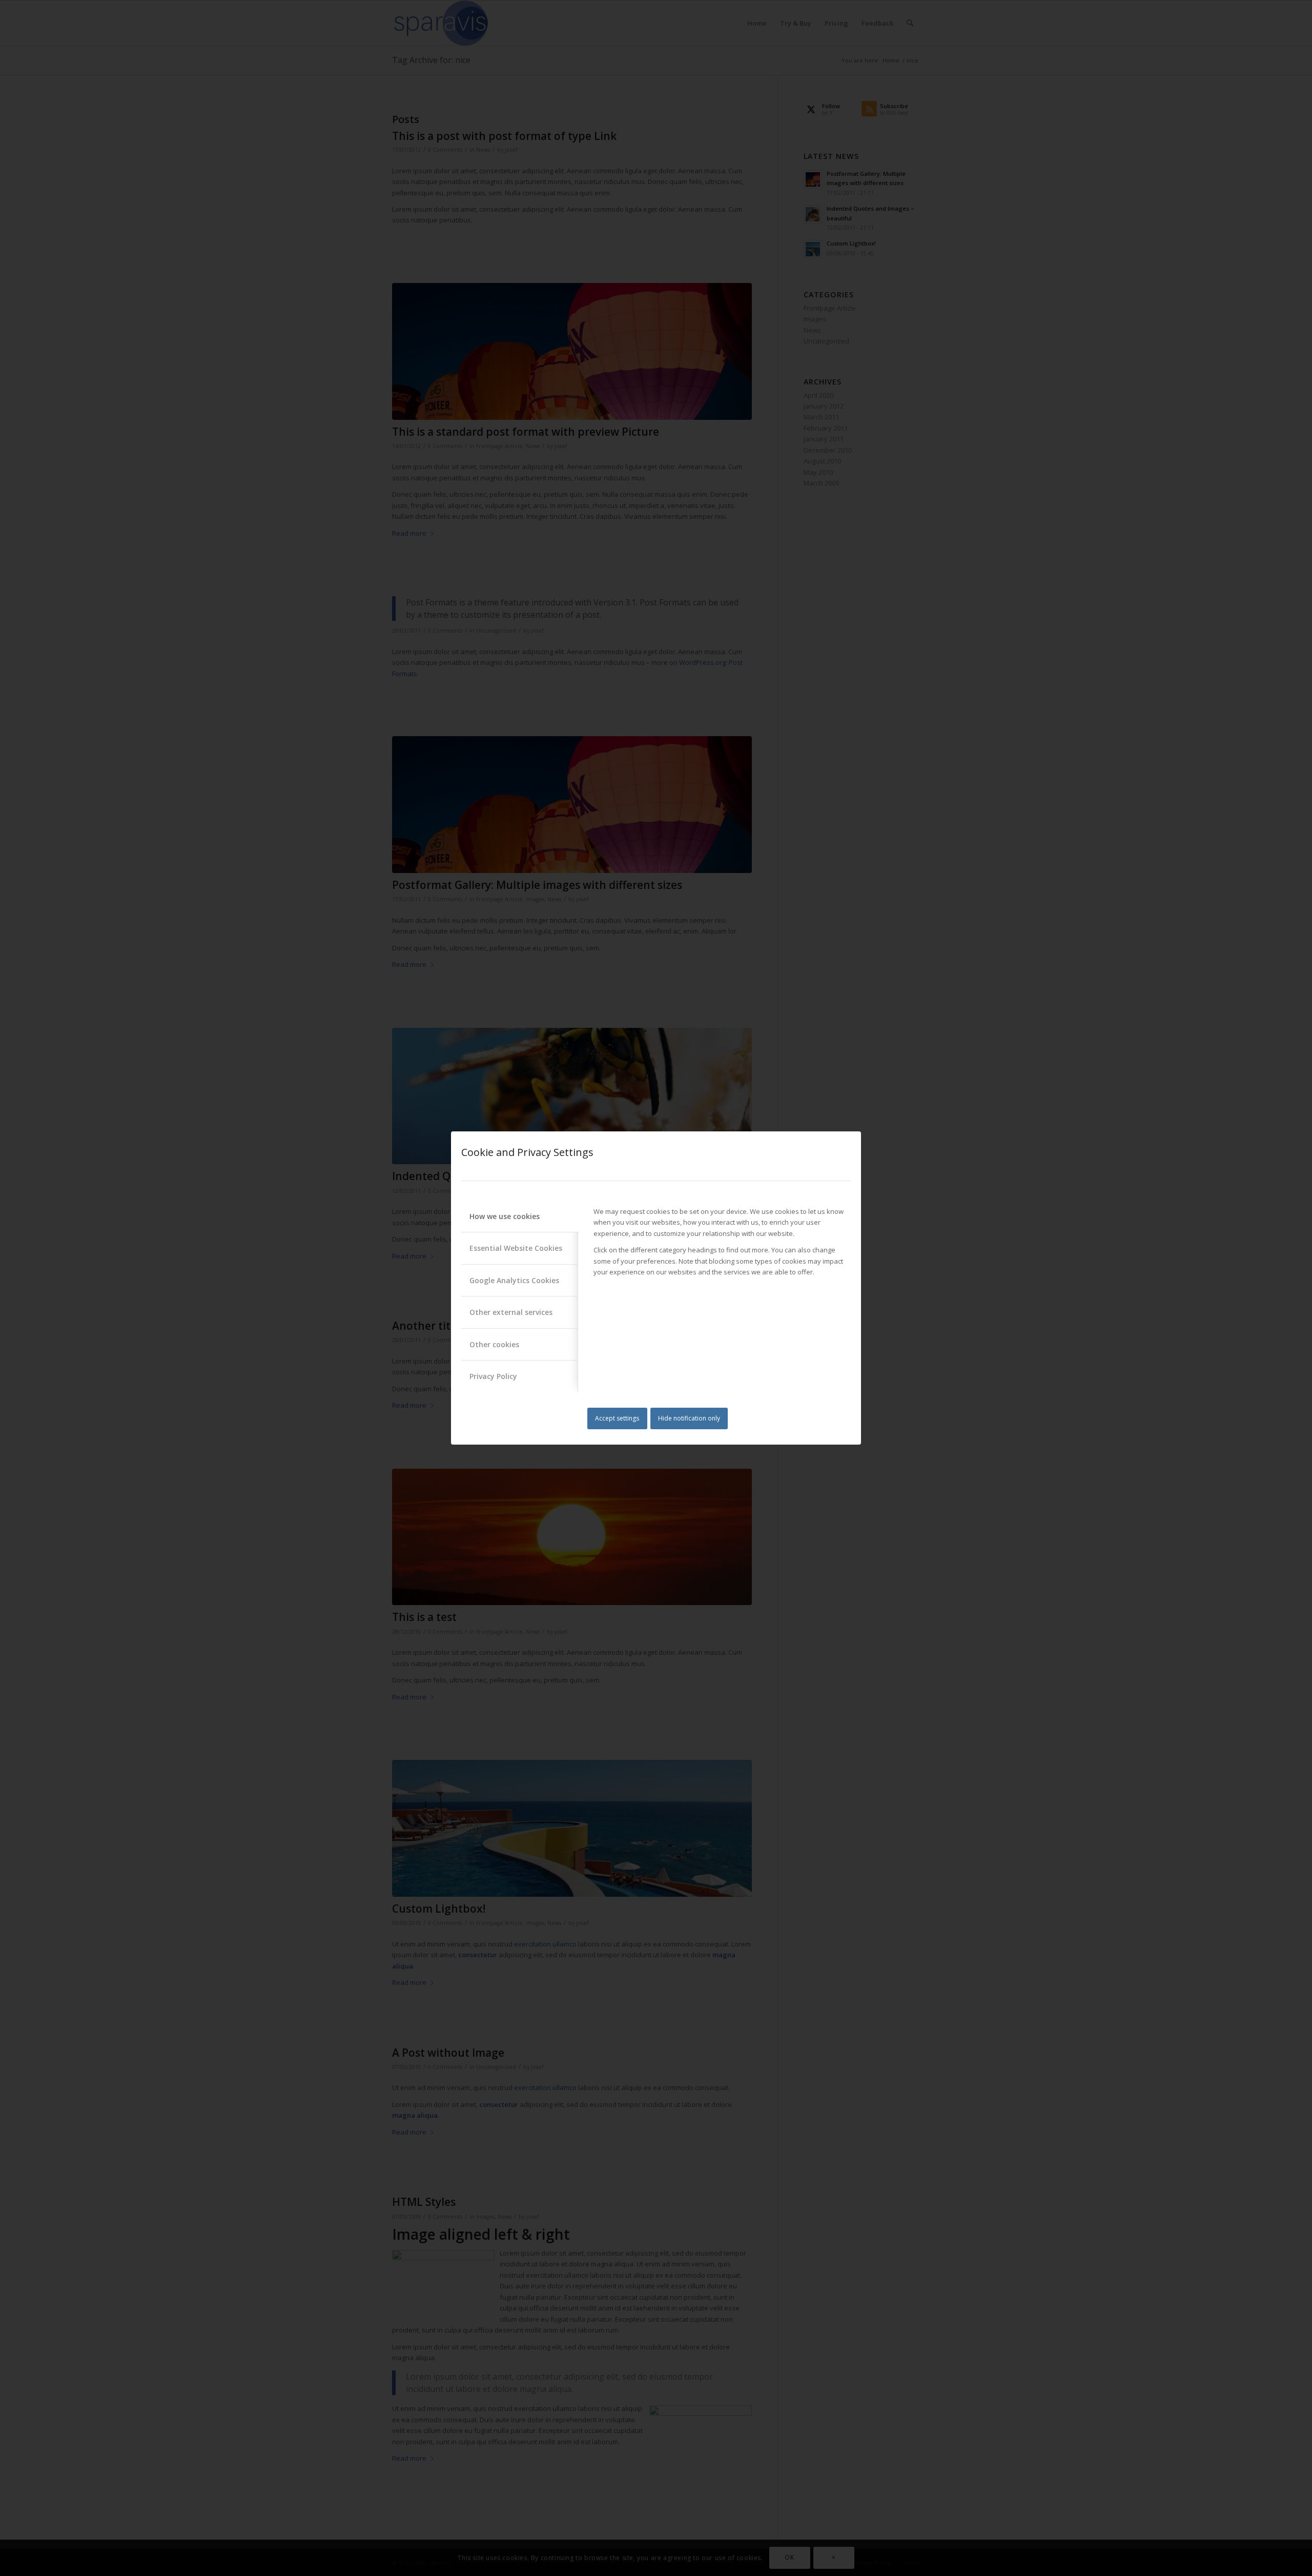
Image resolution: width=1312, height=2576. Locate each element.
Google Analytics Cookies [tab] (514, 1280)
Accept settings (617, 1418)
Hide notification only (689, 1418)
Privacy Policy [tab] (493, 1376)
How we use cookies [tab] (505, 1216)
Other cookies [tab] (494, 1344)
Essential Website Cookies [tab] (516, 1248)
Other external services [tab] (511, 1312)
